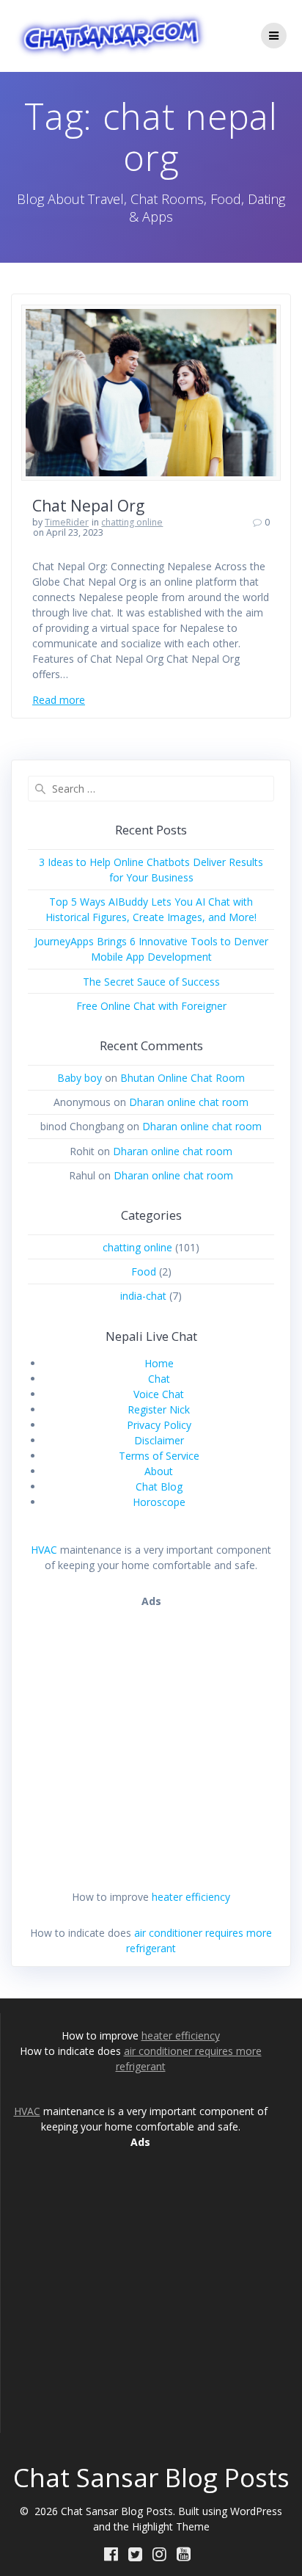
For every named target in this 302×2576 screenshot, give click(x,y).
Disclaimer (159, 1440)
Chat (159, 1379)
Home (159, 1363)
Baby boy (80, 1078)
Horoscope (159, 1502)
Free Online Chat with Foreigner (151, 1006)
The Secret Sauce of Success (151, 982)
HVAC (44, 1550)
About (159, 1471)
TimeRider (67, 522)
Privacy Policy (159, 1425)
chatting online (132, 522)
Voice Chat (159, 1394)
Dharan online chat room (189, 1102)
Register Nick (159, 1409)
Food (144, 1271)
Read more (59, 700)
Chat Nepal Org (88, 506)
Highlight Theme (171, 2526)
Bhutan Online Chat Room (183, 1078)
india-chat (143, 1296)
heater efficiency (191, 1897)
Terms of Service (159, 1456)
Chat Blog (159, 1487)
